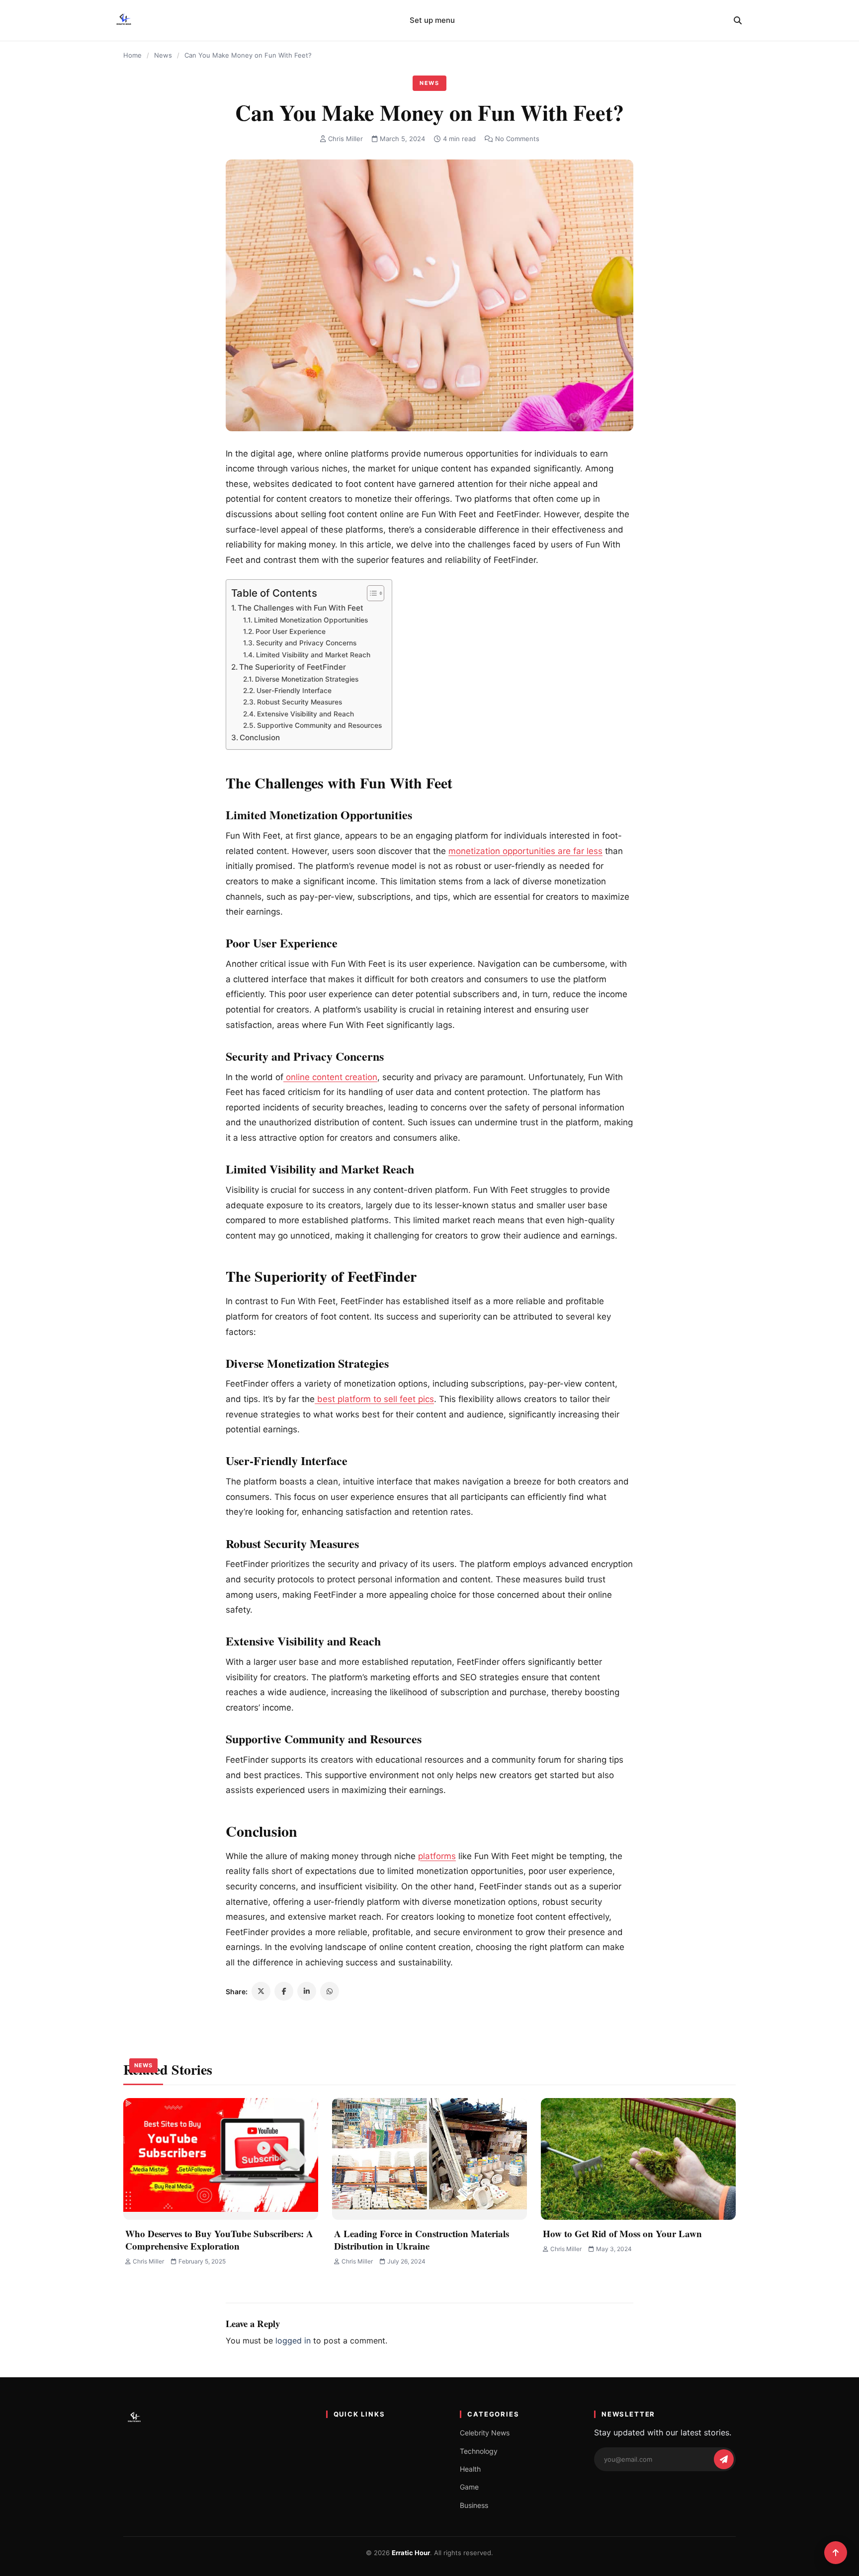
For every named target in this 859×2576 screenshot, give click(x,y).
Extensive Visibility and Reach (305, 714)
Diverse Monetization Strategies (307, 679)
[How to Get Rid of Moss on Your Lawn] (638, 2159)
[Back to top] (836, 2553)
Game (469, 2487)
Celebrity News (485, 2433)
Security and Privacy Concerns (306, 643)
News (163, 55)
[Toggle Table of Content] (371, 593)
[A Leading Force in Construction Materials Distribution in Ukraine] (429, 2159)
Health (470, 2469)
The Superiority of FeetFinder (293, 667)
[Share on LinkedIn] (307, 1991)
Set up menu (432, 20)
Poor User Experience (291, 631)
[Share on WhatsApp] (330, 1991)
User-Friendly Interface (294, 691)
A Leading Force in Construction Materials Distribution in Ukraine (422, 2240)
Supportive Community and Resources (319, 725)
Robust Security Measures (300, 702)
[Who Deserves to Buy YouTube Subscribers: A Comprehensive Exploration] (221, 2159)
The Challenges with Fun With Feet (301, 608)
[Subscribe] (724, 2459)
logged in (293, 2341)
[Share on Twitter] (261, 1991)
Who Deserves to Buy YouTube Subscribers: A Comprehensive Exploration (219, 2240)
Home (132, 55)
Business (474, 2505)
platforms (437, 1856)
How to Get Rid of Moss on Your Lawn (622, 2233)
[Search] (738, 20)
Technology (479, 2451)
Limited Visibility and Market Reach (313, 655)
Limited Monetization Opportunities (311, 620)
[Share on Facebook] (284, 1991)
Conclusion (260, 738)
